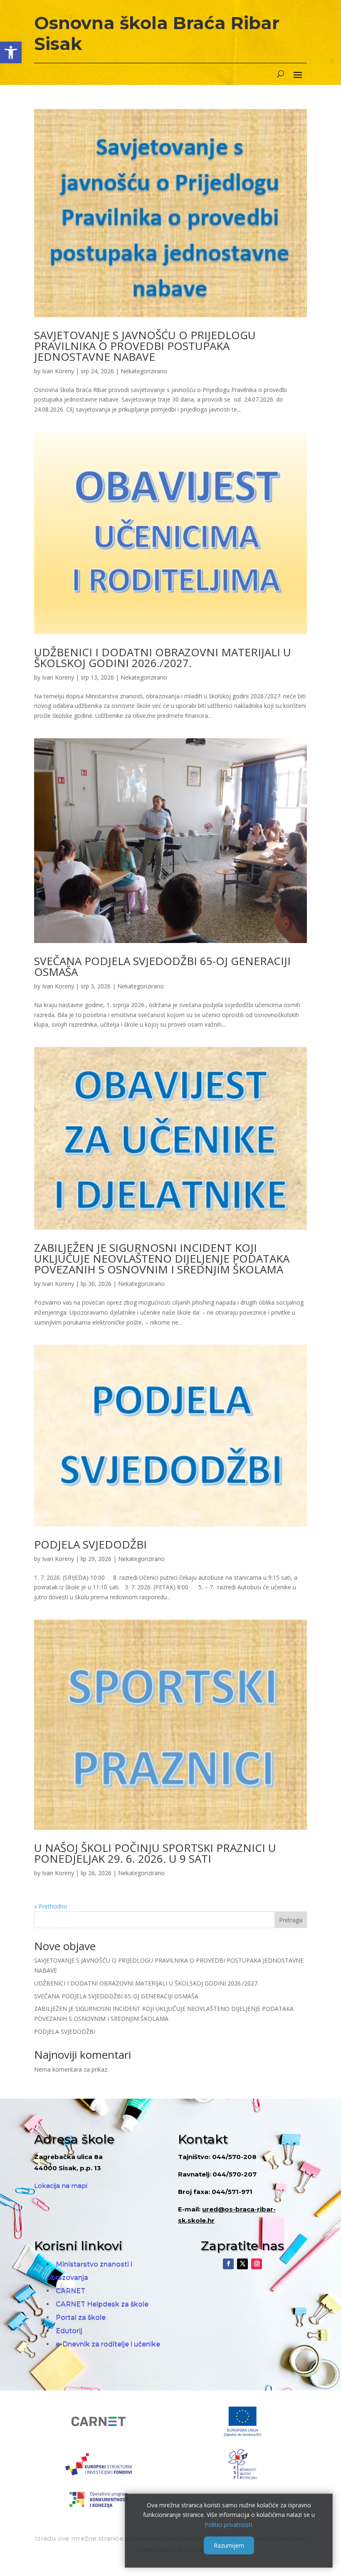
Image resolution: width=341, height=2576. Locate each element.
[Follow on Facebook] (228, 2264)
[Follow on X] (242, 2264)
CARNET (70, 2291)
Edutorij (69, 2331)
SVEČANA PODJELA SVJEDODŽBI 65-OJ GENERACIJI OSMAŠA (162, 966)
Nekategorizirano (144, 371)
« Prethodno (51, 1906)
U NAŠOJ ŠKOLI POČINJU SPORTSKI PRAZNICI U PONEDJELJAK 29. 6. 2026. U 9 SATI (155, 1853)
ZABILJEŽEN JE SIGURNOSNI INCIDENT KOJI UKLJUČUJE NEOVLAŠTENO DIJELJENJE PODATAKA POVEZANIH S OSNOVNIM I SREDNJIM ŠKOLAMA (162, 1258)
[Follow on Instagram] (257, 2264)
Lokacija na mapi (61, 2185)
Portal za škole (81, 2317)
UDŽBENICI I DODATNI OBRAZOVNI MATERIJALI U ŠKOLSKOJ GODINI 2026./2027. (163, 658)
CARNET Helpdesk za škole (102, 2304)
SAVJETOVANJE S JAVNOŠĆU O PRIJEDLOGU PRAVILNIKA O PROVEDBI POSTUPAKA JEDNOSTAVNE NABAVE (145, 346)
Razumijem (229, 2545)
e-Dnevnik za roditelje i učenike (108, 2344)
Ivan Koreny (58, 371)
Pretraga (291, 1920)
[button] (11, 52)
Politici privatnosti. (229, 2525)
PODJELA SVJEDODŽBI (90, 1544)
